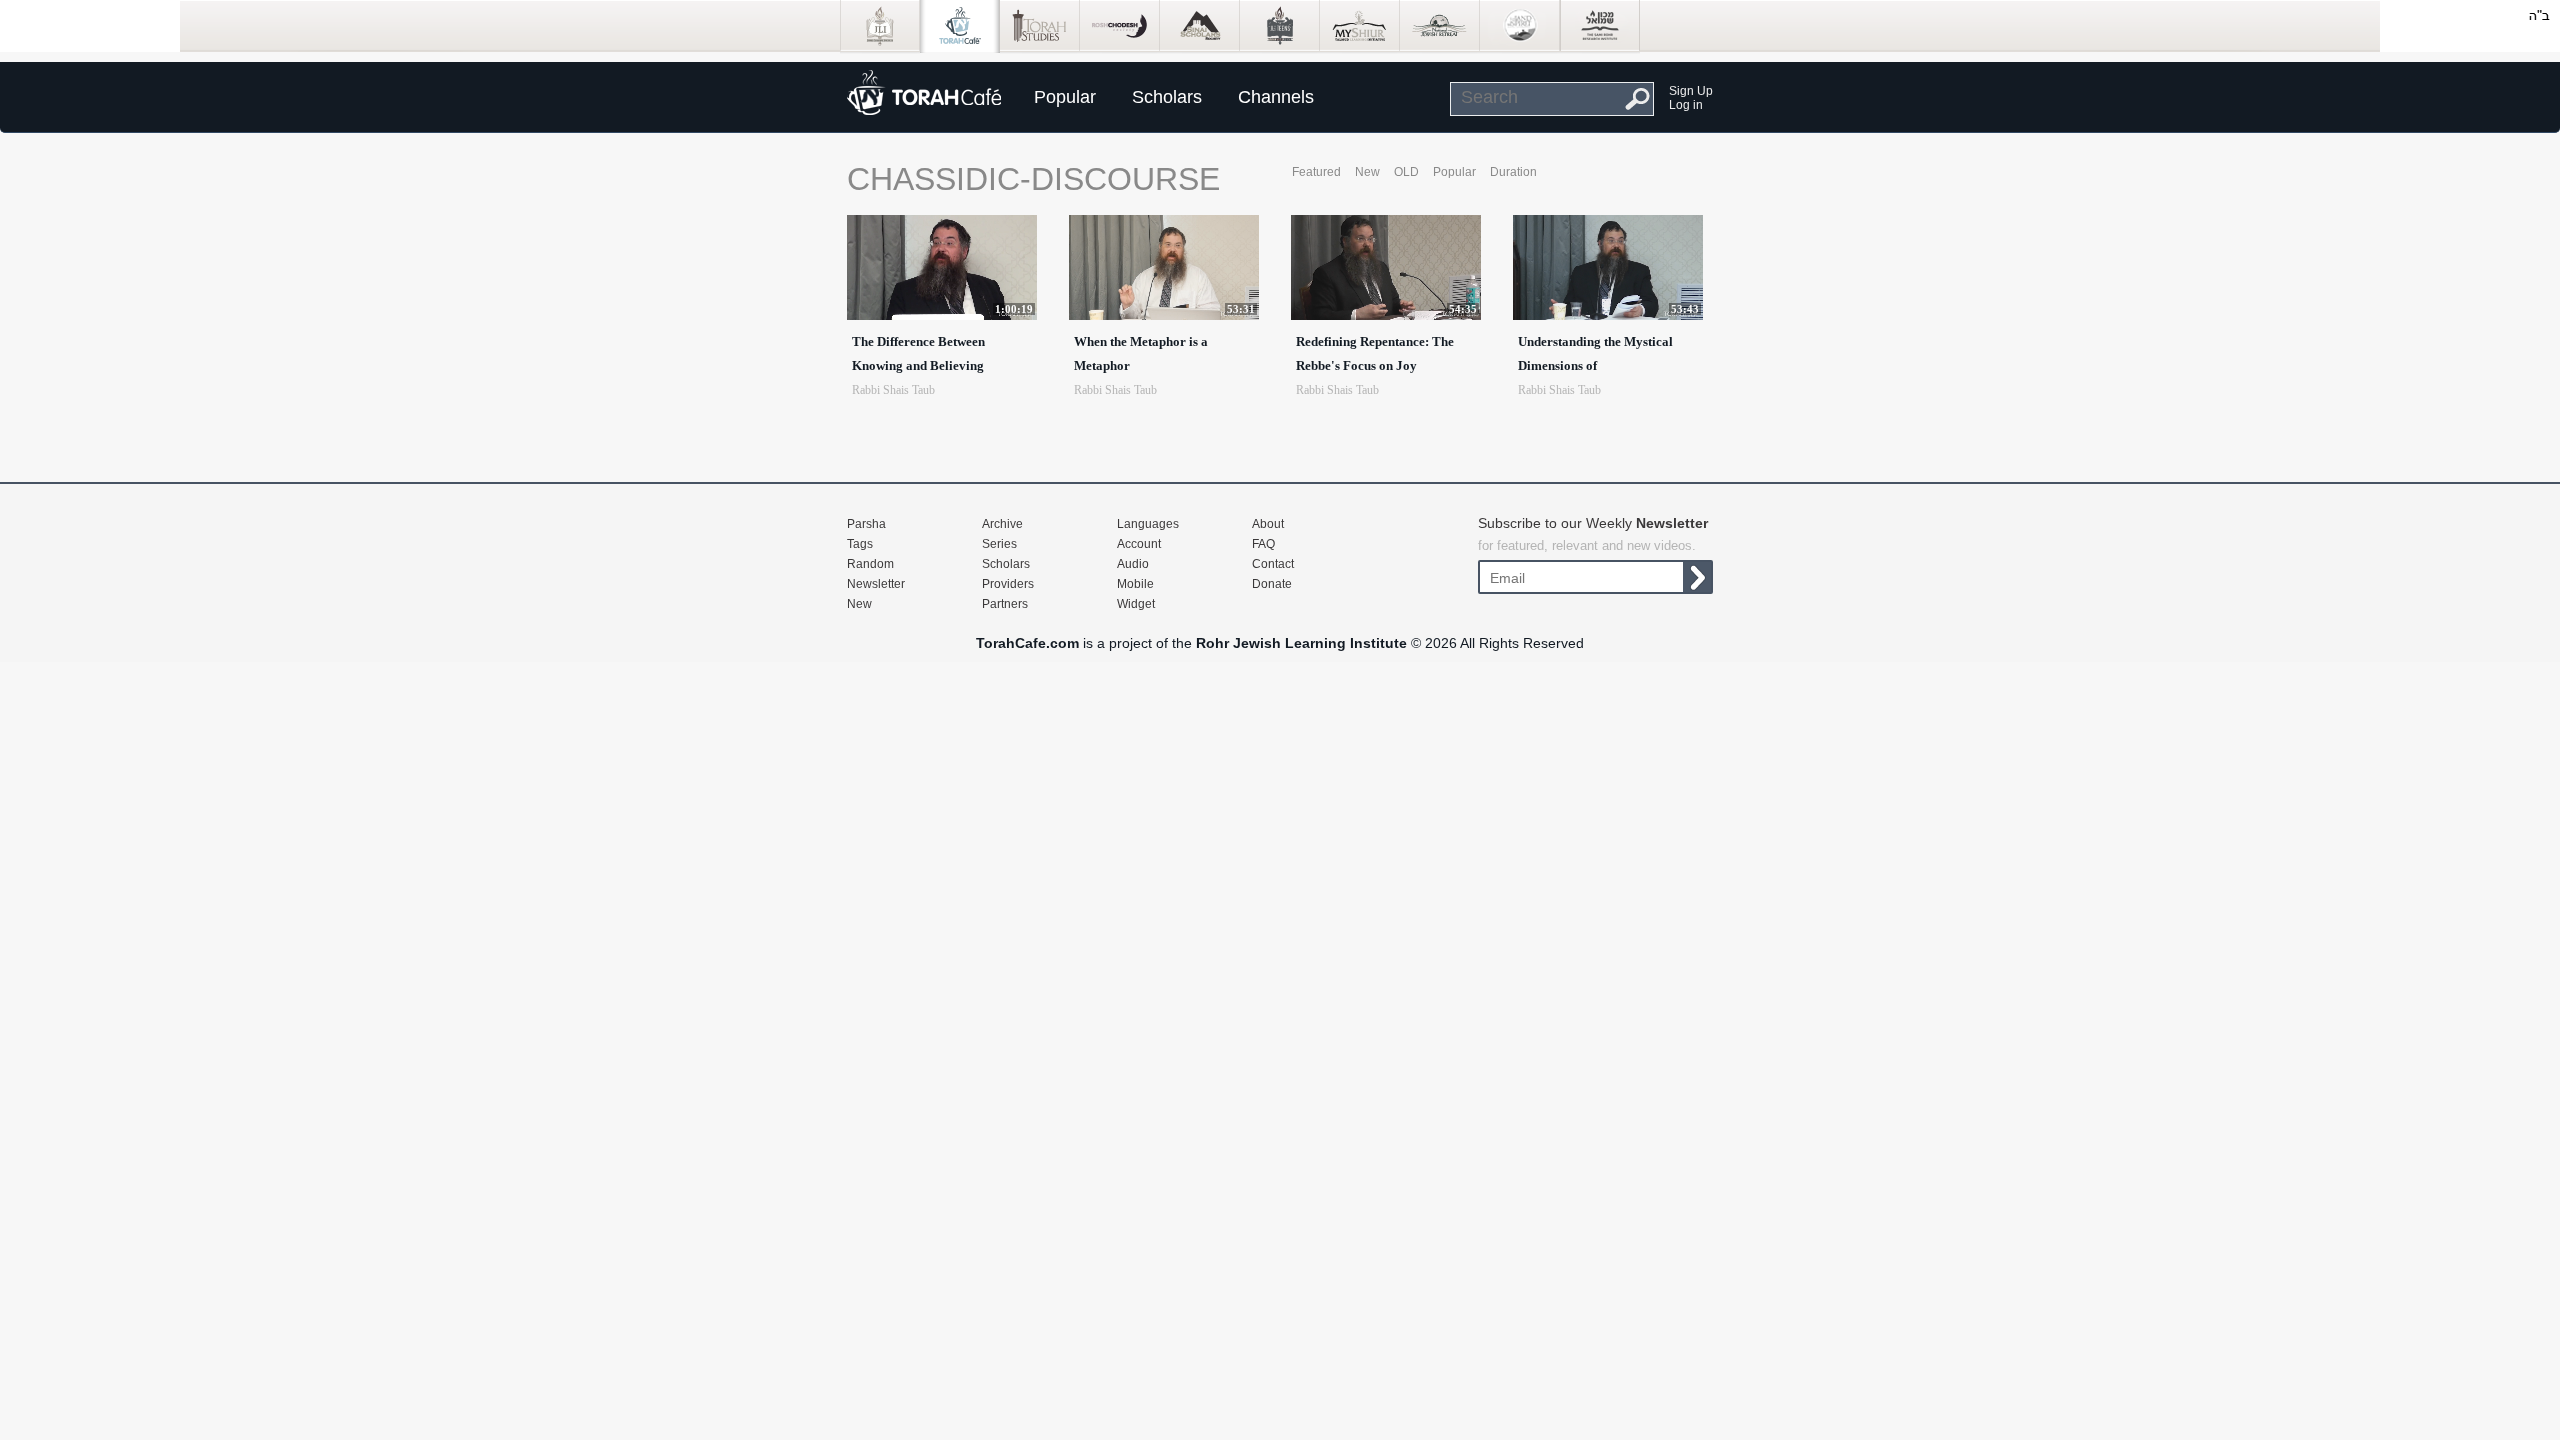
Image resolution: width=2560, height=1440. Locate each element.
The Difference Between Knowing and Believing (918, 353)
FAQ (1263, 544)
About (1268, 524)
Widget (1136, 604)
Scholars (1167, 97)
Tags (860, 544)
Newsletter (876, 584)
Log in (1686, 105)
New (1367, 172)
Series (999, 544)
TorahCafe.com (1027, 643)
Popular (1065, 97)
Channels (1276, 97)
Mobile (1135, 584)
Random (870, 564)
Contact (1273, 564)
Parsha (866, 524)
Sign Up (1691, 91)
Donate (1272, 584)
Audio (1133, 564)
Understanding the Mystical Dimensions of (1595, 353)
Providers (1008, 584)
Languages (1148, 524)
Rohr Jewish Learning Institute (1301, 643)
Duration (1513, 172)
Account (1139, 544)
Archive (1002, 524)
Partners (1005, 604)
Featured (1316, 172)
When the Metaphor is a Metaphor (1141, 353)
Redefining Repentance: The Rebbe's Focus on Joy (1375, 353)
